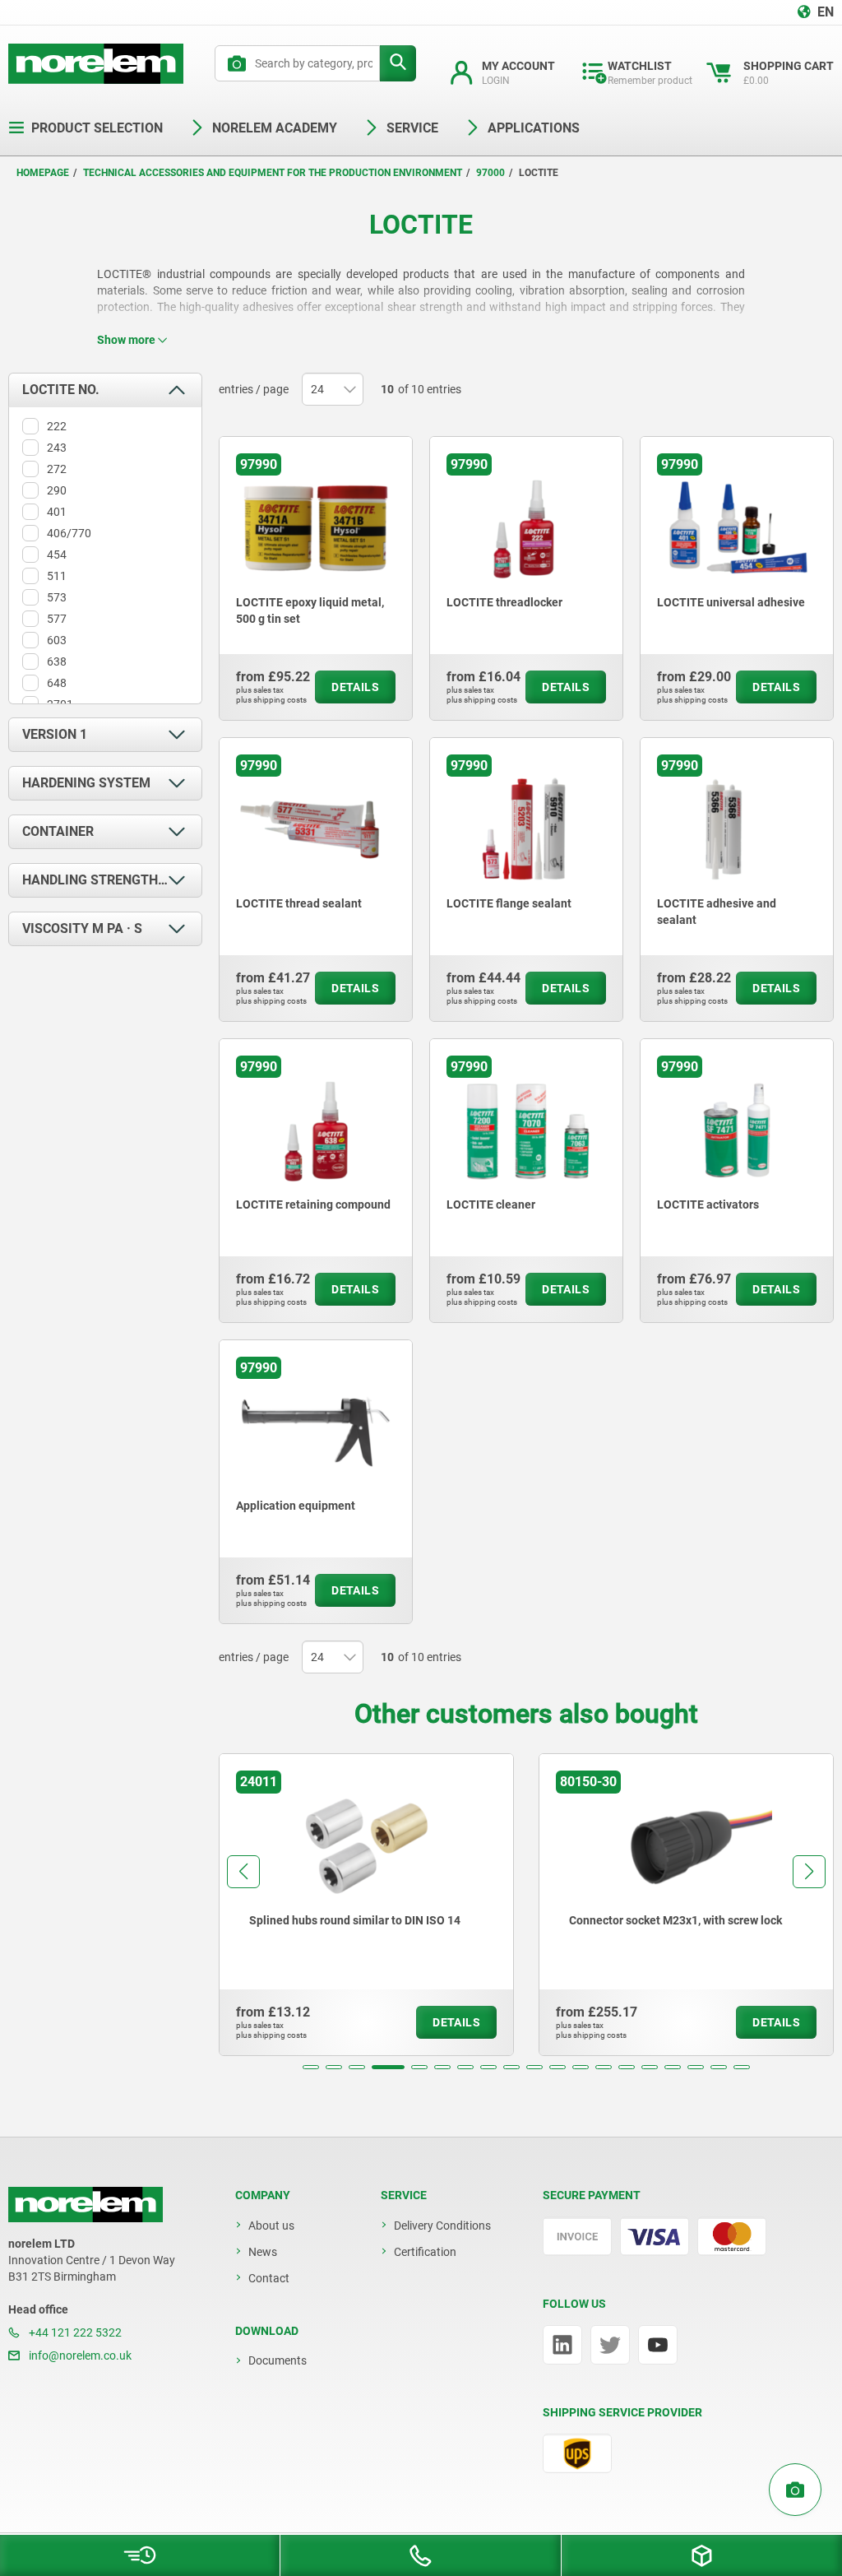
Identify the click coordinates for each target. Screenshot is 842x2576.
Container (58, 831)
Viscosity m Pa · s (82, 928)
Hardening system (86, 783)
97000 (490, 173)
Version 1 (55, 734)
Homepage (43, 173)
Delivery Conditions (442, 2226)
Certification (425, 2252)
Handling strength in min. (112, 880)
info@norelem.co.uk (79, 2356)
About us (271, 2226)
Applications (534, 128)
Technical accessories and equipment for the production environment (273, 173)
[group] (366, 1905)
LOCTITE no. (61, 390)
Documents (278, 2360)
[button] (311, 2067)
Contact (269, 2278)
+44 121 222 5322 (74, 2332)
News (263, 2252)
